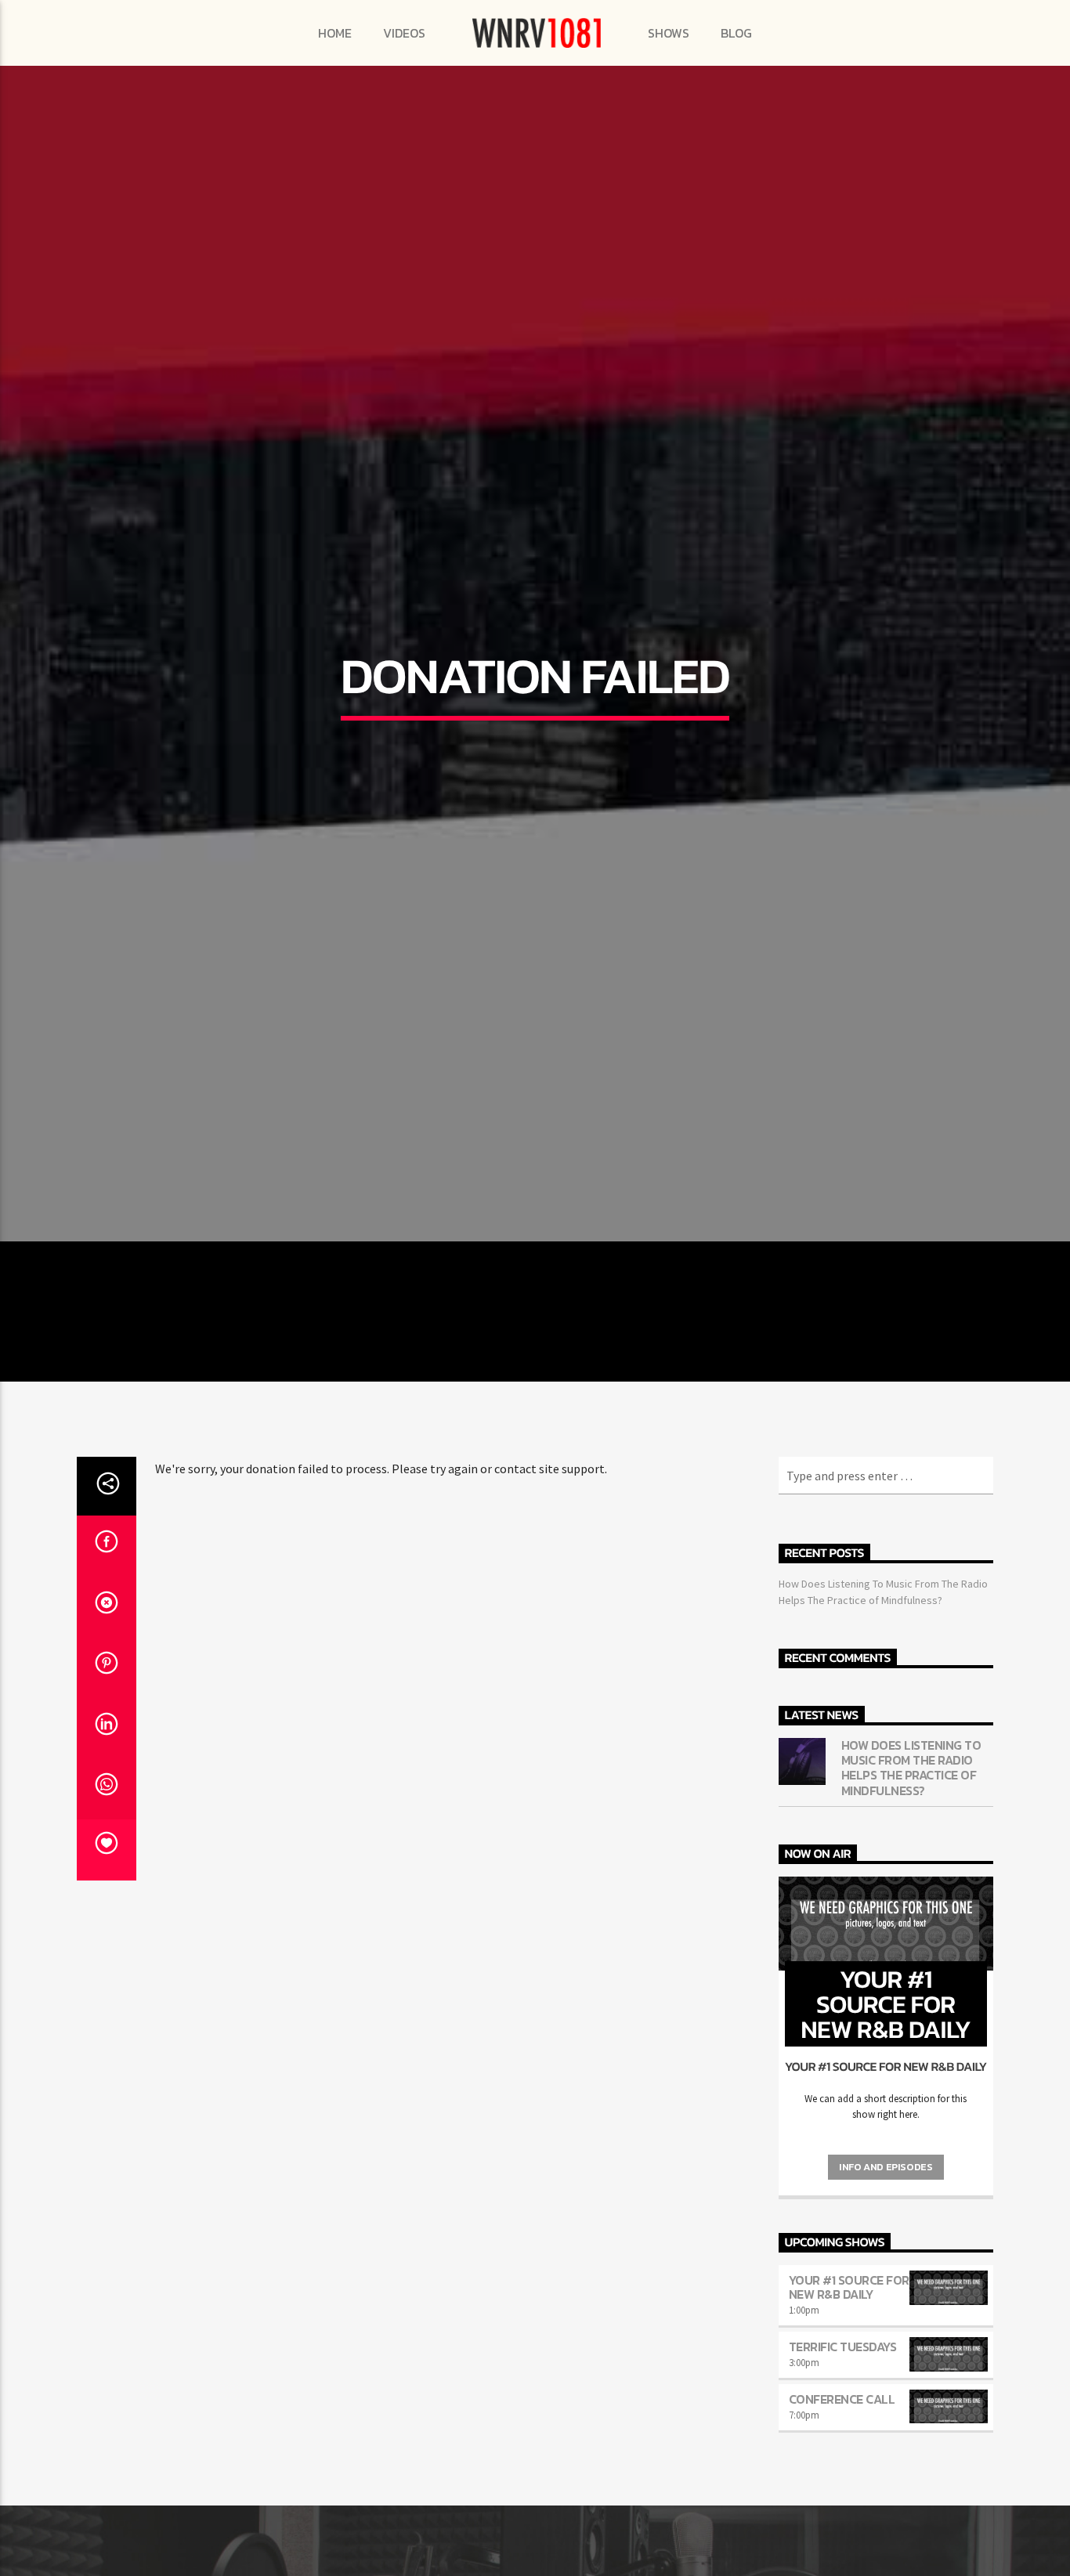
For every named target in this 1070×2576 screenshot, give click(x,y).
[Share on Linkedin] (107, 1840)
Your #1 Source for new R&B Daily (849, 2398)
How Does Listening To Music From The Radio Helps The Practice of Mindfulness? (911, 1879)
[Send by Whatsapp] (107, 1900)
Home (335, 33)
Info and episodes (886, 2278)
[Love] (107, 1961)
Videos (404, 33)
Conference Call (842, 2509)
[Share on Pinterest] (107, 1779)
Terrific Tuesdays (843, 2458)
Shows (669, 33)
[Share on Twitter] (107, 1718)
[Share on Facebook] (107, 1657)
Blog (736, 33)
